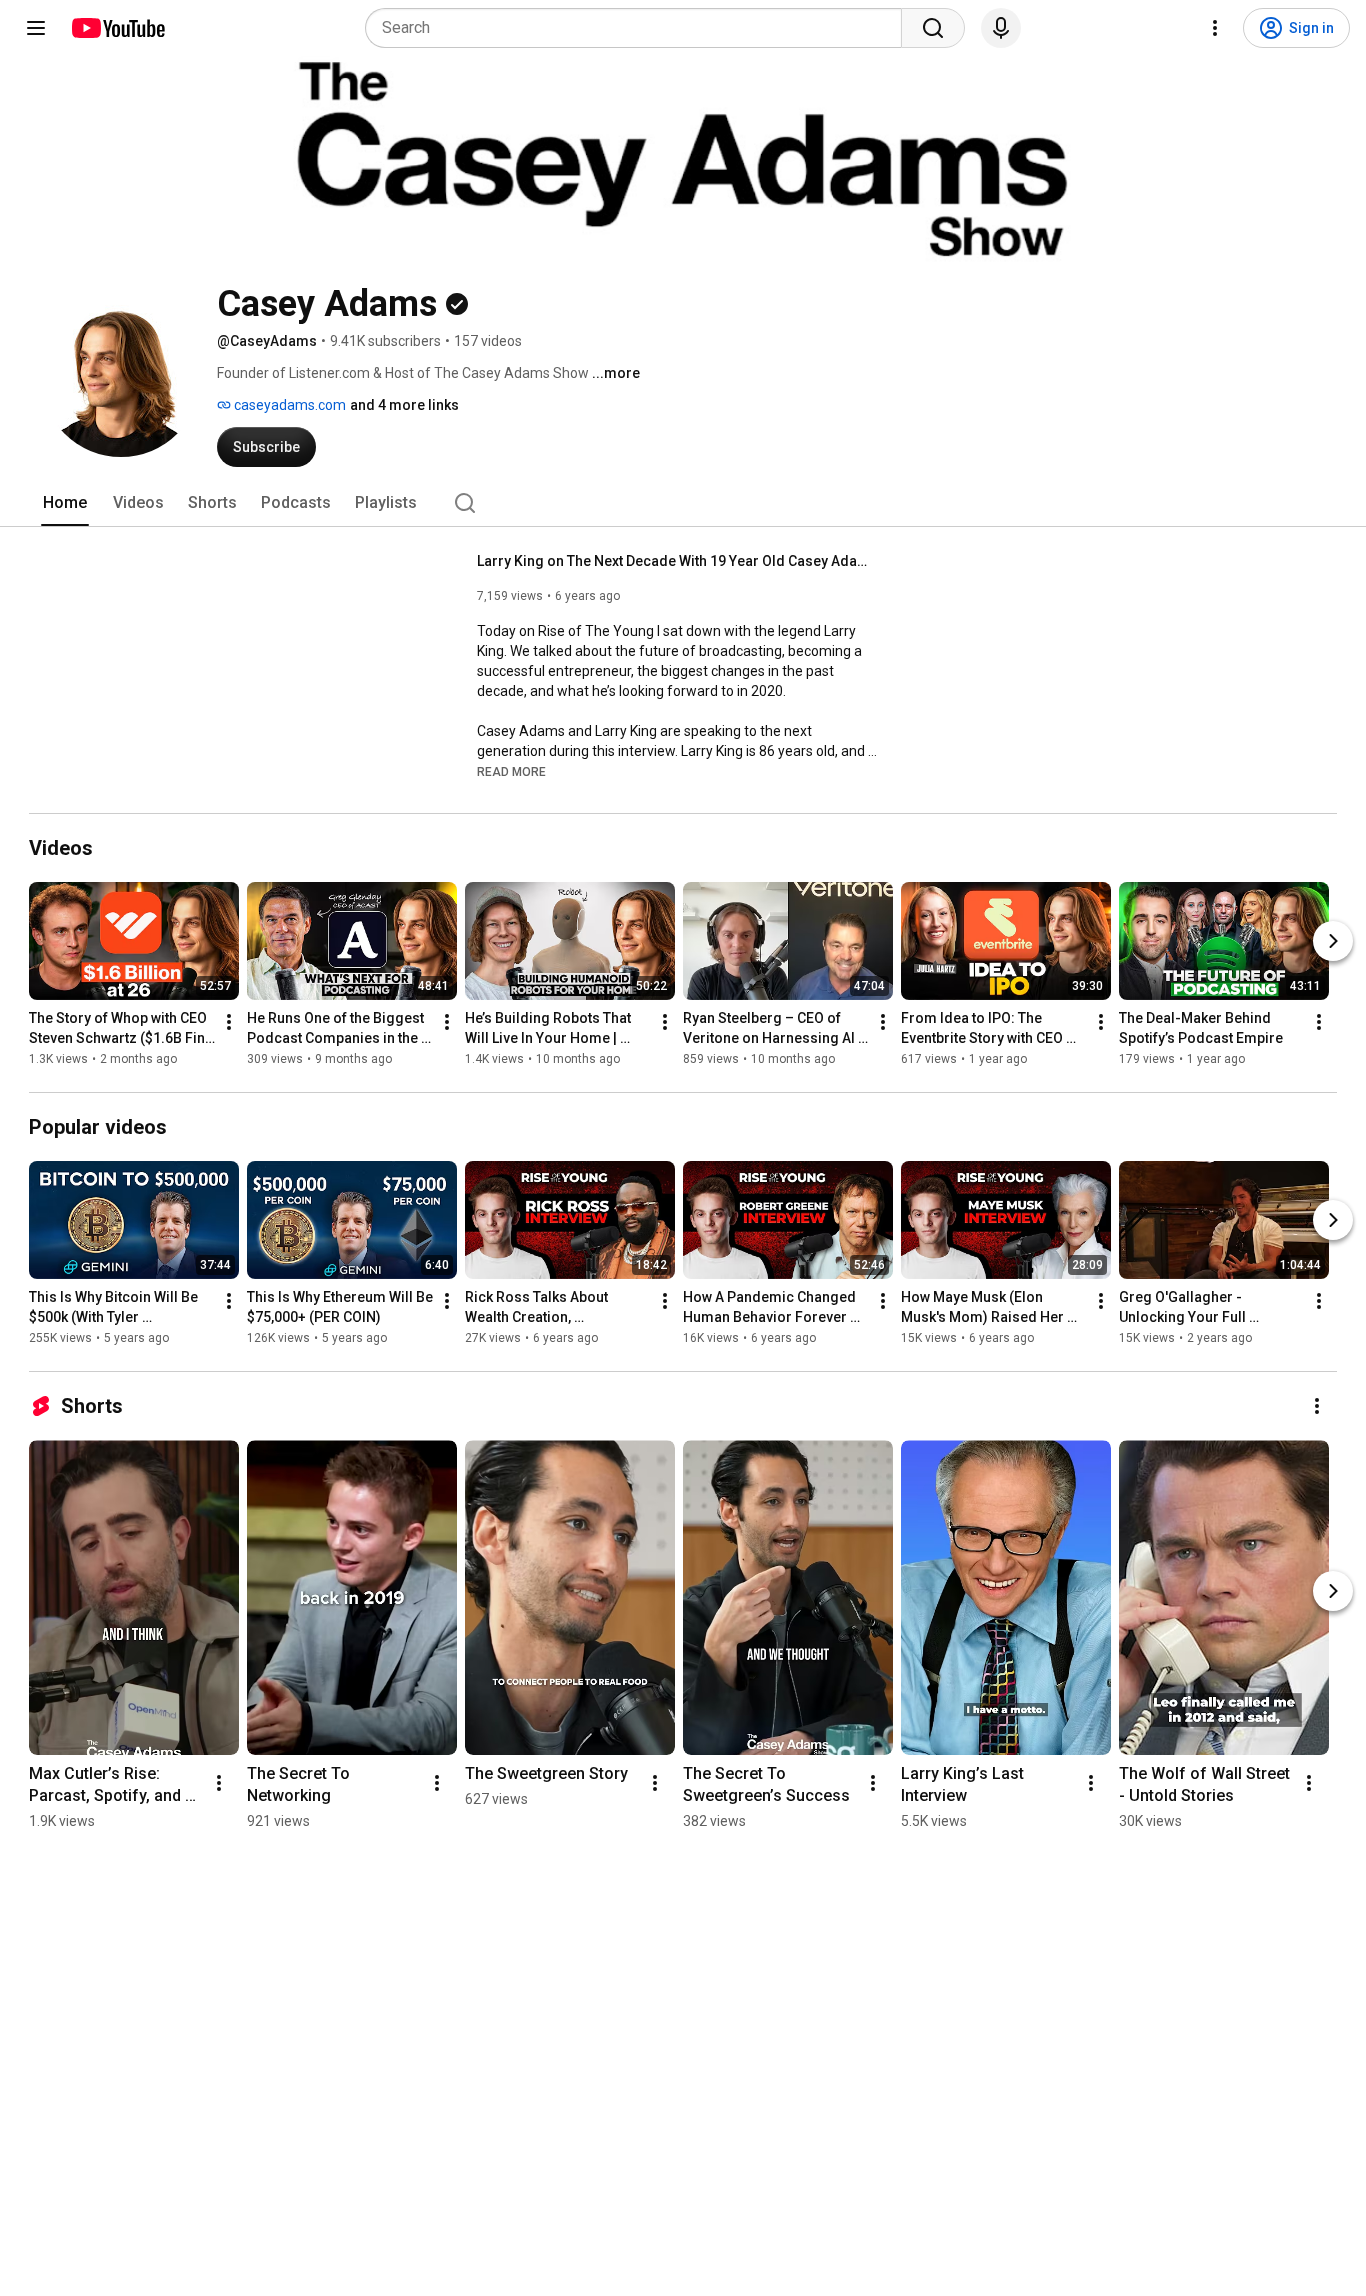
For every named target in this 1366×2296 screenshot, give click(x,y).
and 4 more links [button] (404, 405)
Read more (511, 772)
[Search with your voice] (1001, 28)
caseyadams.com (288, 405)
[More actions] (229, 1022)
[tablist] (683, 503)
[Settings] (1215, 28)
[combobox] (639, 28)
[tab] (65, 503)
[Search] (933, 28)
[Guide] (36, 28)
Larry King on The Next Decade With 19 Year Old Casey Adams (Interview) (677, 561)
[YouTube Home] (117, 28)
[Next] (1333, 941)
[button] (511, 771)
